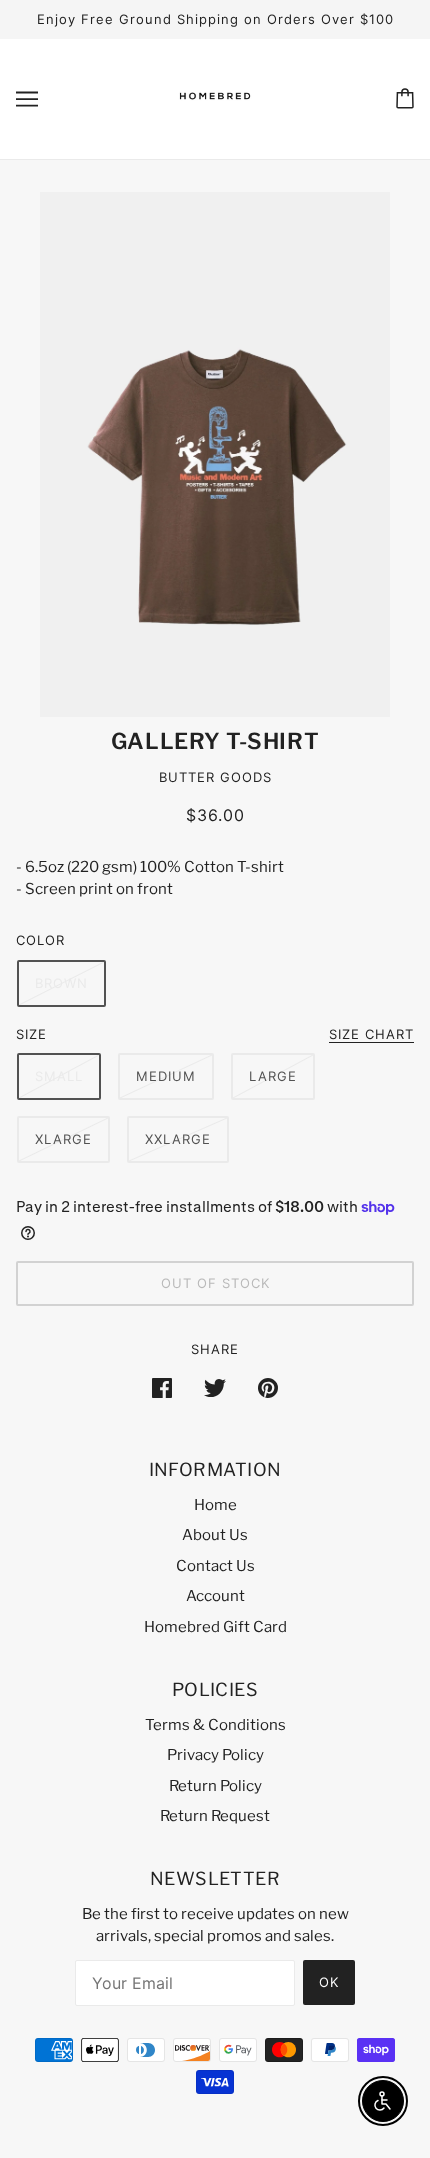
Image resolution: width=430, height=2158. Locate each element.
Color (40, 940)
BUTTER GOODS (215, 777)
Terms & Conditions (215, 1725)
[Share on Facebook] (162, 1387)
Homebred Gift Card (215, 1627)
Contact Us (215, 1566)
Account (215, 1596)
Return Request (215, 1816)
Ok (329, 1982)
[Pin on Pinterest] (268, 1387)
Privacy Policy (215, 1755)
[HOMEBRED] (215, 116)
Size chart (371, 1035)
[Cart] (405, 98)
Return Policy (215, 1786)
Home (215, 1505)
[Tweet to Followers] (215, 1387)
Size (31, 1034)
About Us (215, 1535)
